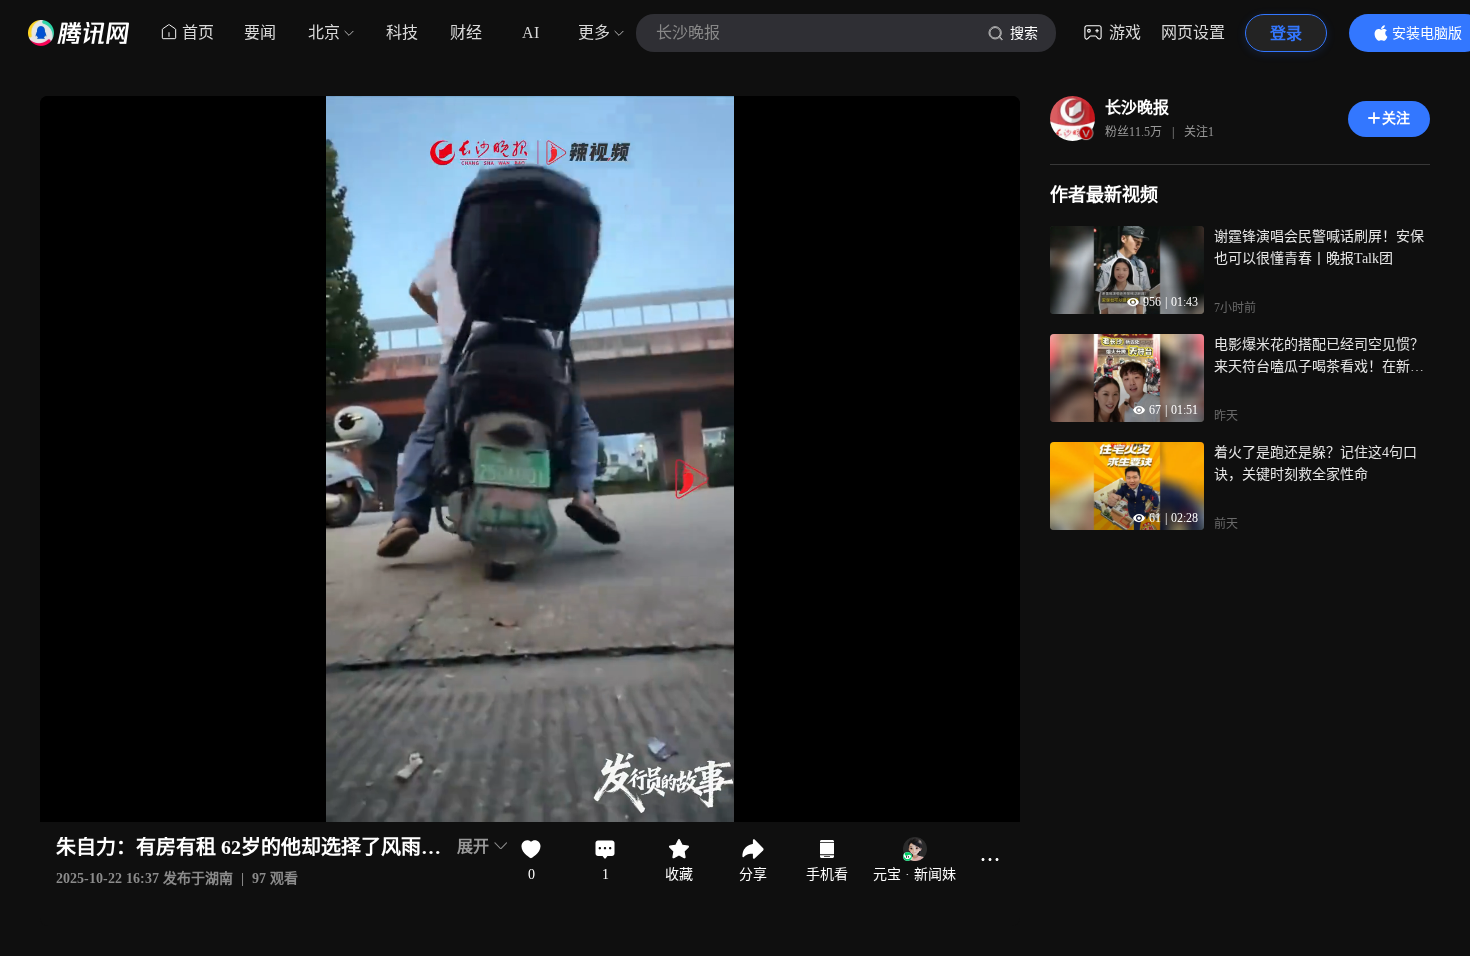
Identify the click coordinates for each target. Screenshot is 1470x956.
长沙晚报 (1137, 107)
